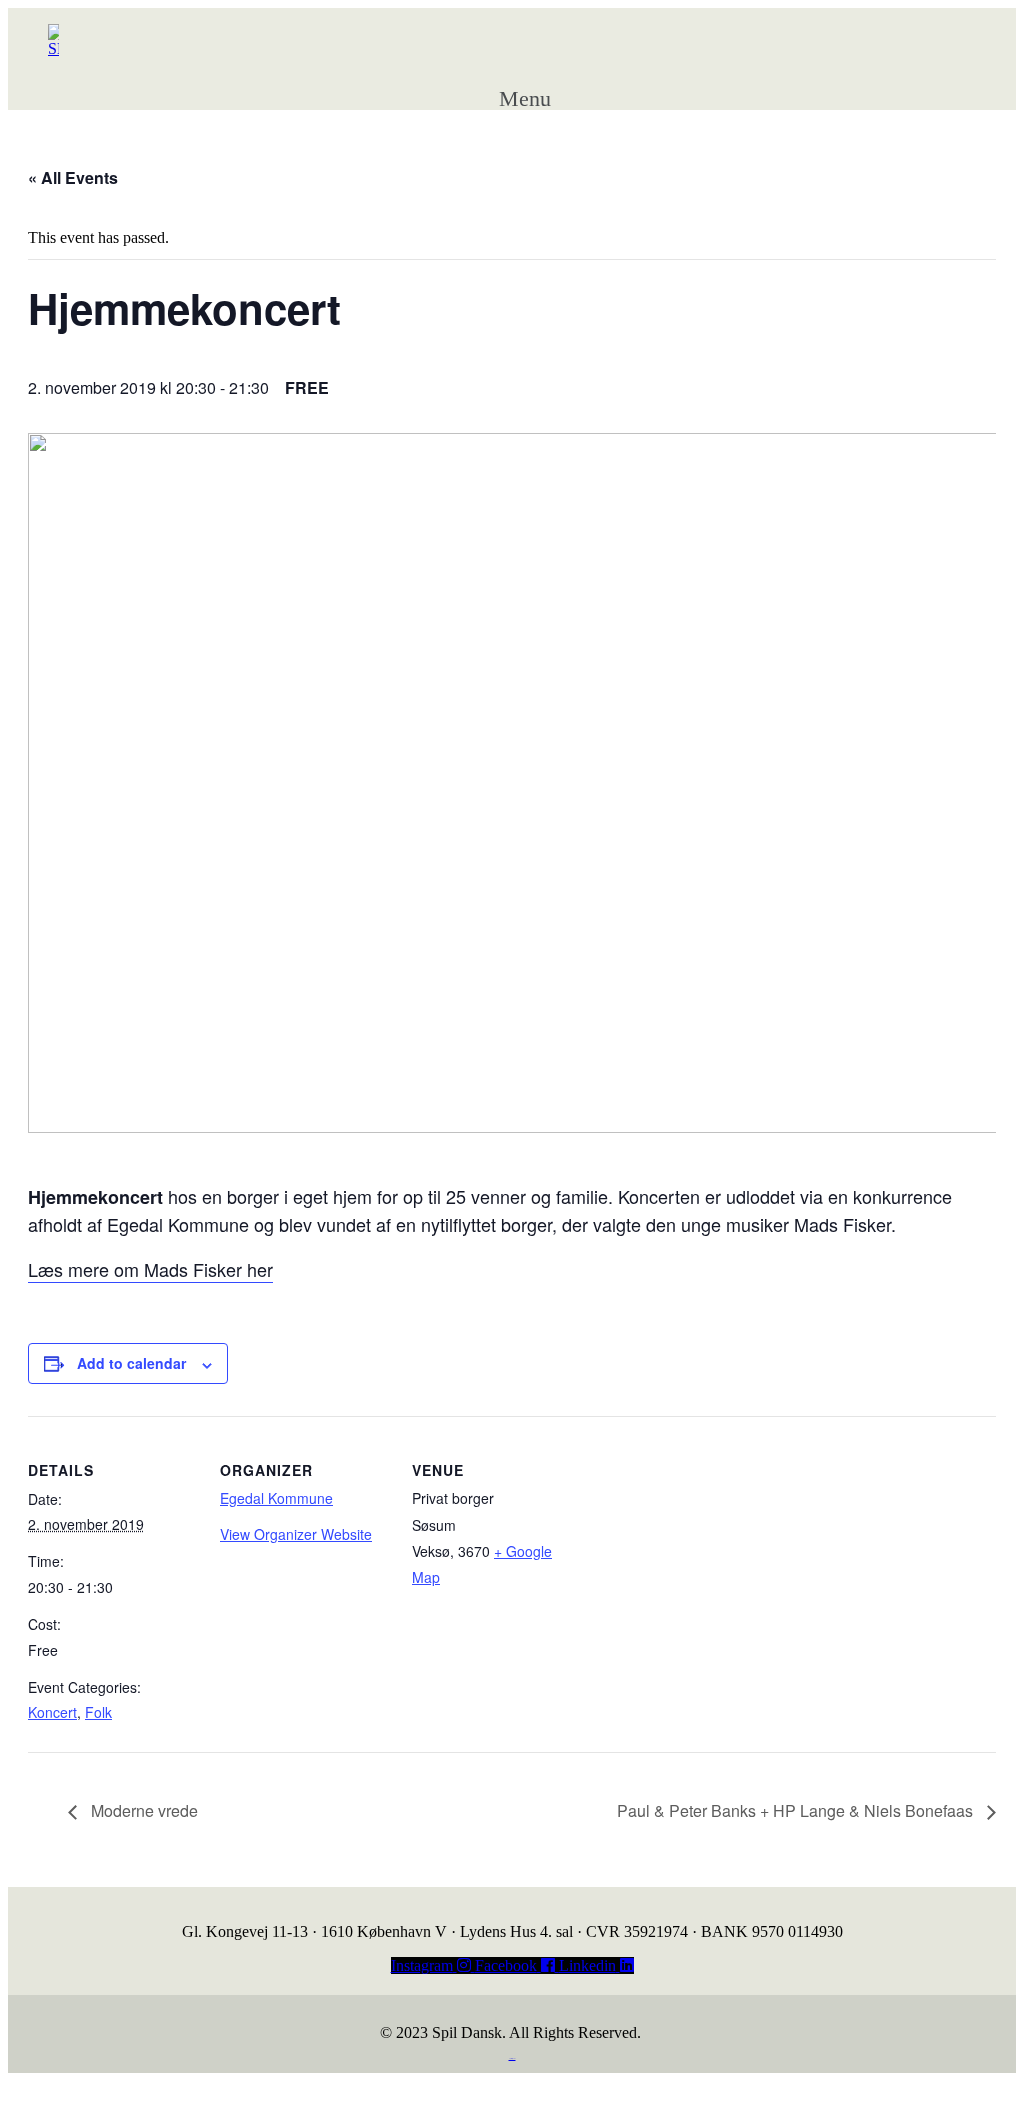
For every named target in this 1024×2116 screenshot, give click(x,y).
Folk (98, 1712)
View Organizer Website (296, 1534)
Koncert (52, 1712)
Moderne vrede (142, 1810)
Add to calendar (131, 1363)
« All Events (73, 177)
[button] (544, 92)
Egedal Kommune (276, 1498)
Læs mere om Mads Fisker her (150, 1269)
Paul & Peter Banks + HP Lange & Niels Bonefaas (797, 1810)
